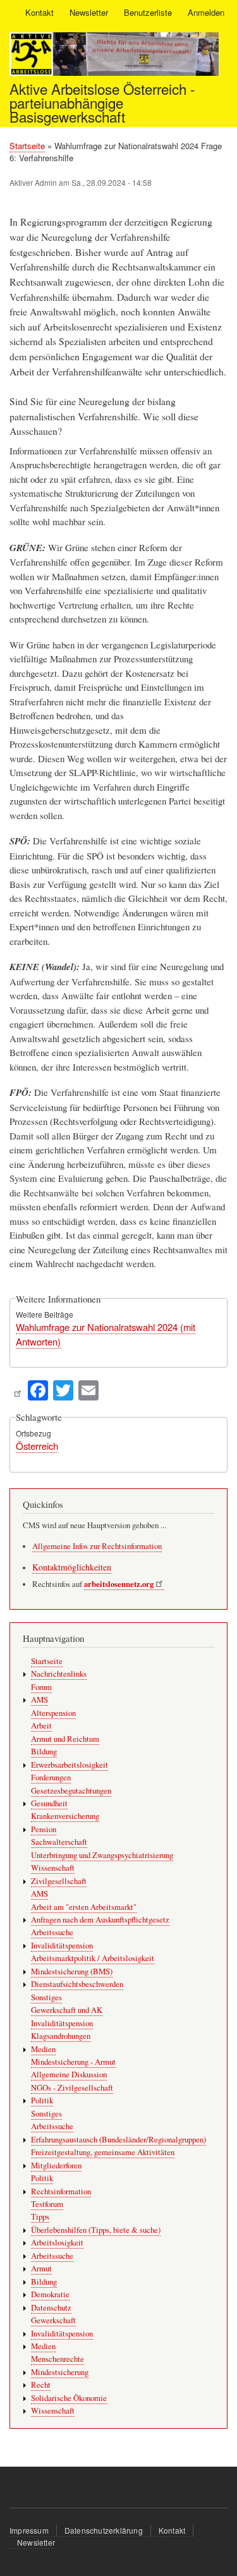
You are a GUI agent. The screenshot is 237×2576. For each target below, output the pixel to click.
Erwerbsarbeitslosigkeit (70, 1765)
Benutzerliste (148, 12)
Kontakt (39, 12)
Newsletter (89, 12)
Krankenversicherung (65, 1816)
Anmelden (206, 12)
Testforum (47, 2204)
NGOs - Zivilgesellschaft (72, 2088)
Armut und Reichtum (65, 1739)
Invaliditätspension (62, 1946)
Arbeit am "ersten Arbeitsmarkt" (84, 1907)
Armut (41, 2269)
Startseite (27, 146)
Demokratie (50, 2294)
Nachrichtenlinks (59, 1674)
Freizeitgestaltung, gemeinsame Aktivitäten (103, 2152)
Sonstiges (46, 1997)
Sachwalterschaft (59, 1842)
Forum (41, 1687)
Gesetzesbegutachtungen (71, 1791)
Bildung (44, 1752)
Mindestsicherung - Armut (73, 2062)
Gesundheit (49, 1803)
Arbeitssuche (52, 1932)
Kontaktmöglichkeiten (72, 1567)
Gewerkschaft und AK (67, 2010)
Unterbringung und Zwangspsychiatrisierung (102, 1855)
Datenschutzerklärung (104, 2530)
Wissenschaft (53, 1868)
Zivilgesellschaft (59, 1881)
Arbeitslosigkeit (57, 2243)
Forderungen (51, 1777)
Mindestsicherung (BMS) (72, 1971)
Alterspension (53, 1713)
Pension (44, 1829)
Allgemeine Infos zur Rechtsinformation (97, 1546)
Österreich (37, 1446)
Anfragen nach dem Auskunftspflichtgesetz (100, 1920)
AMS (39, 1700)
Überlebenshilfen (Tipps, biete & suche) (96, 2230)
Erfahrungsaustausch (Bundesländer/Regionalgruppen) (118, 2140)
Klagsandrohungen (61, 2036)
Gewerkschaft (53, 2320)
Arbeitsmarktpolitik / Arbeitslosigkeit (93, 1958)
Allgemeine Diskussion (69, 2075)
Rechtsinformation (61, 2191)
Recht (41, 2385)
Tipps (40, 2217)
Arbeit (41, 1726)
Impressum (29, 2530)
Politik (42, 2100)
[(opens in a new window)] (17, 1389)
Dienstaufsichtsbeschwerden (77, 1984)
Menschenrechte (58, 2359)
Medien (43, 2049)
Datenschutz (51, 2308)
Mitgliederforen (56, 2166)
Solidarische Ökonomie (69, 2398)
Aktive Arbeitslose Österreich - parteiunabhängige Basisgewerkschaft (102, 103)
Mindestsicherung (60, 2372)
